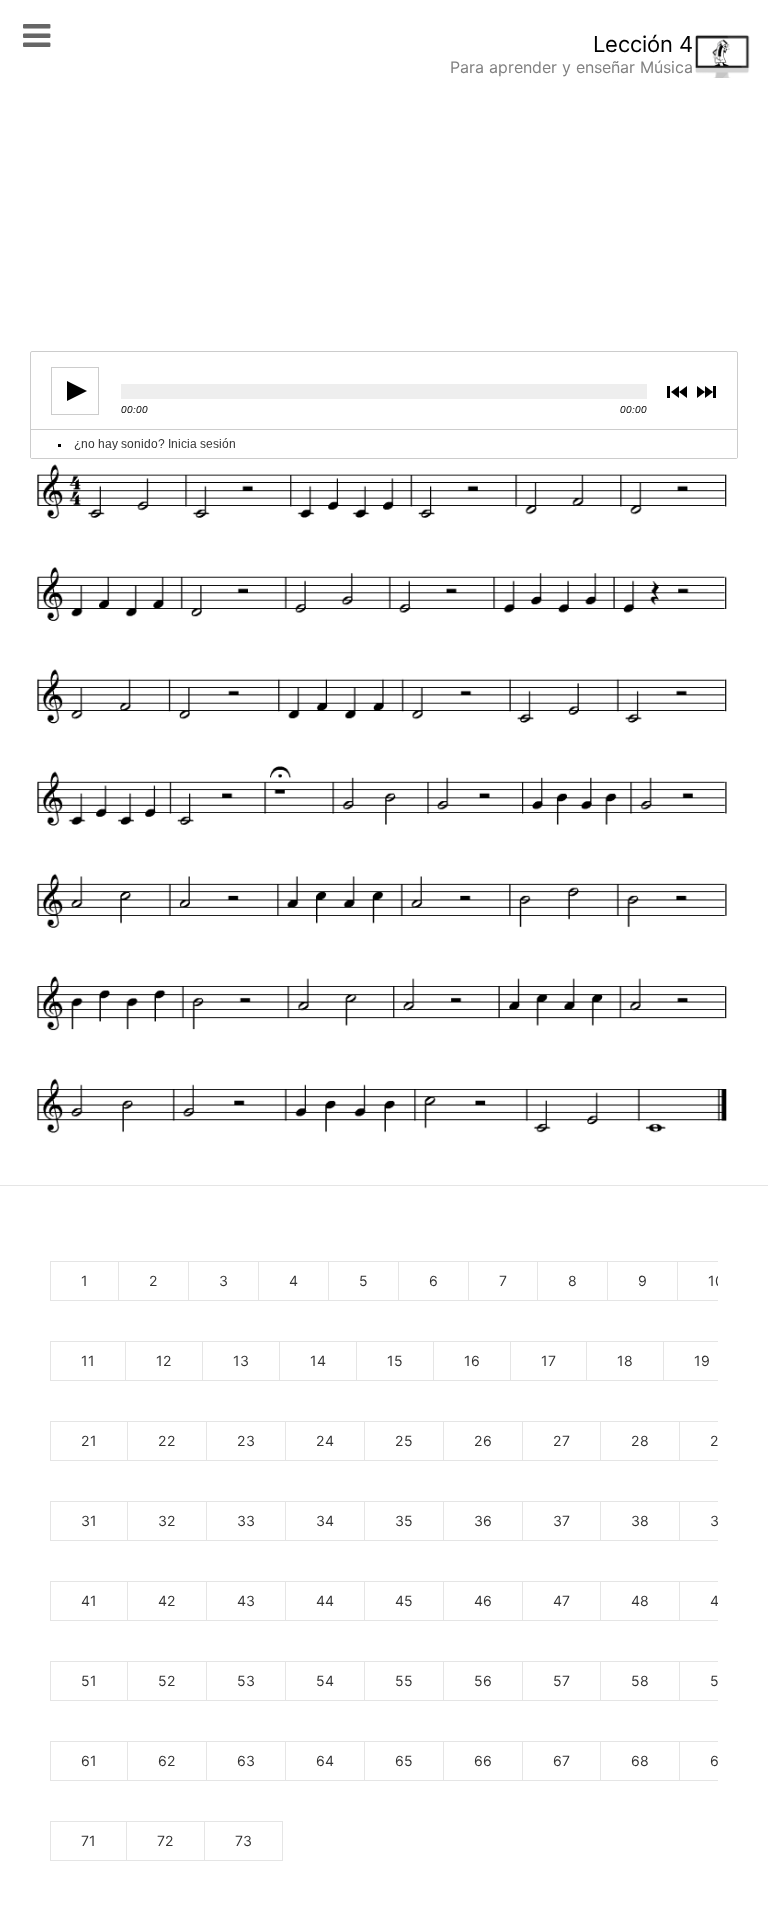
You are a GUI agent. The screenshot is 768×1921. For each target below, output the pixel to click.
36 (483, 1520)
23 (246, 1440)
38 (640, 1520)
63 (246, 1760)
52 (167, 1680)
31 (89, 1520)
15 (395, 1360)
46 (483, 1600)
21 (89, 1440)
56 (483, 1680)
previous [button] (681, 391)
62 (167, 1760)
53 (246, 1680)
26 (483, 1440)
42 (167, 1600)
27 (561, 1440)
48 (640, 1600)
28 (640, 1440)
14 (318, 1360)
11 (88, 1360)
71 (88, 1840)
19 (702, 1360)
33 (246, 1520)
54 (325, 1680)
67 (561, 1760)
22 (167, 1440)
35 (404, 1520)
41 (89, 1600)
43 (246, 1600)
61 (89, 1760)
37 (561, 1520)
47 (561, 1600)
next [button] (709, 391)
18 (625, 1360)
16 (472, 1360)
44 (325, 1600)
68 (640, 1760)
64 (325, 1760)
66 (483, 1760)
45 (404, 1600)
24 (325, 1440)
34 (325, 1520)
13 (241, 1360)
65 (404, 1760)
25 (404, 1440)
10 (716, 1280)
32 (167, 1520)
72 (165, 1840)
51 (89, 1680)
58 (640, 1680)
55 (404, 1680)
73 (243, 1840)
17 (548, 1360)
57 (561, 1680)
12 (164, 1360)
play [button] (75, 391)
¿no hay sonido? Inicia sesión (155, 444)
